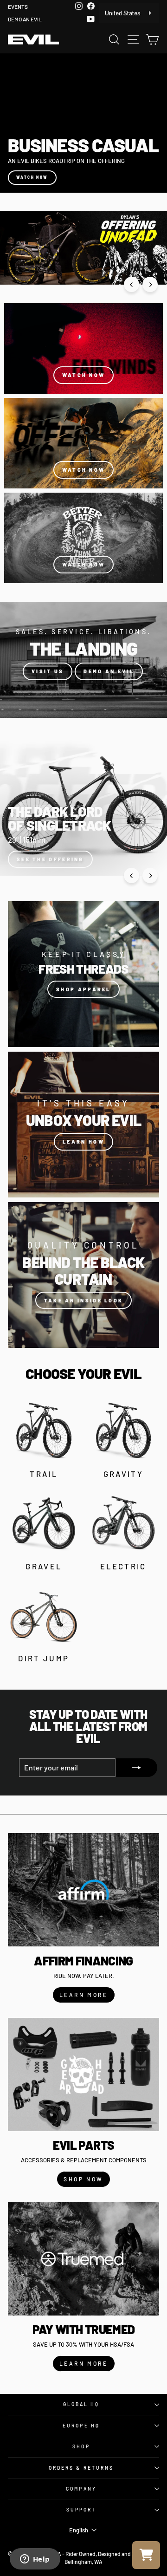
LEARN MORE (84, 1995)
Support (81, 2510)
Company (81, 2489)
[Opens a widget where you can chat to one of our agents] (35, 2560)
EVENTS (18, 7)
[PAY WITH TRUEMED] (83, 2259)
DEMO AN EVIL (25, 19)
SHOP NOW (83, 2179)
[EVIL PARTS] (83, 2075)
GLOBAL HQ (81, 2404)
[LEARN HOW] (83, 1125)
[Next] (150, 284)
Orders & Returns (81, 2468)
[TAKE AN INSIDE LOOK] (83, 1275)
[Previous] (132, 284)
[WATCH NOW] (83, 348)
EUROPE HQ (81, 2426)
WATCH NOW (32, 177)
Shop (81, 2446)
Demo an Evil (109, 671)
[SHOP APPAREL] (83, 974)
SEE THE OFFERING (50, 859)
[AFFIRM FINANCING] (83, 1890)
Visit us (48, 671)
